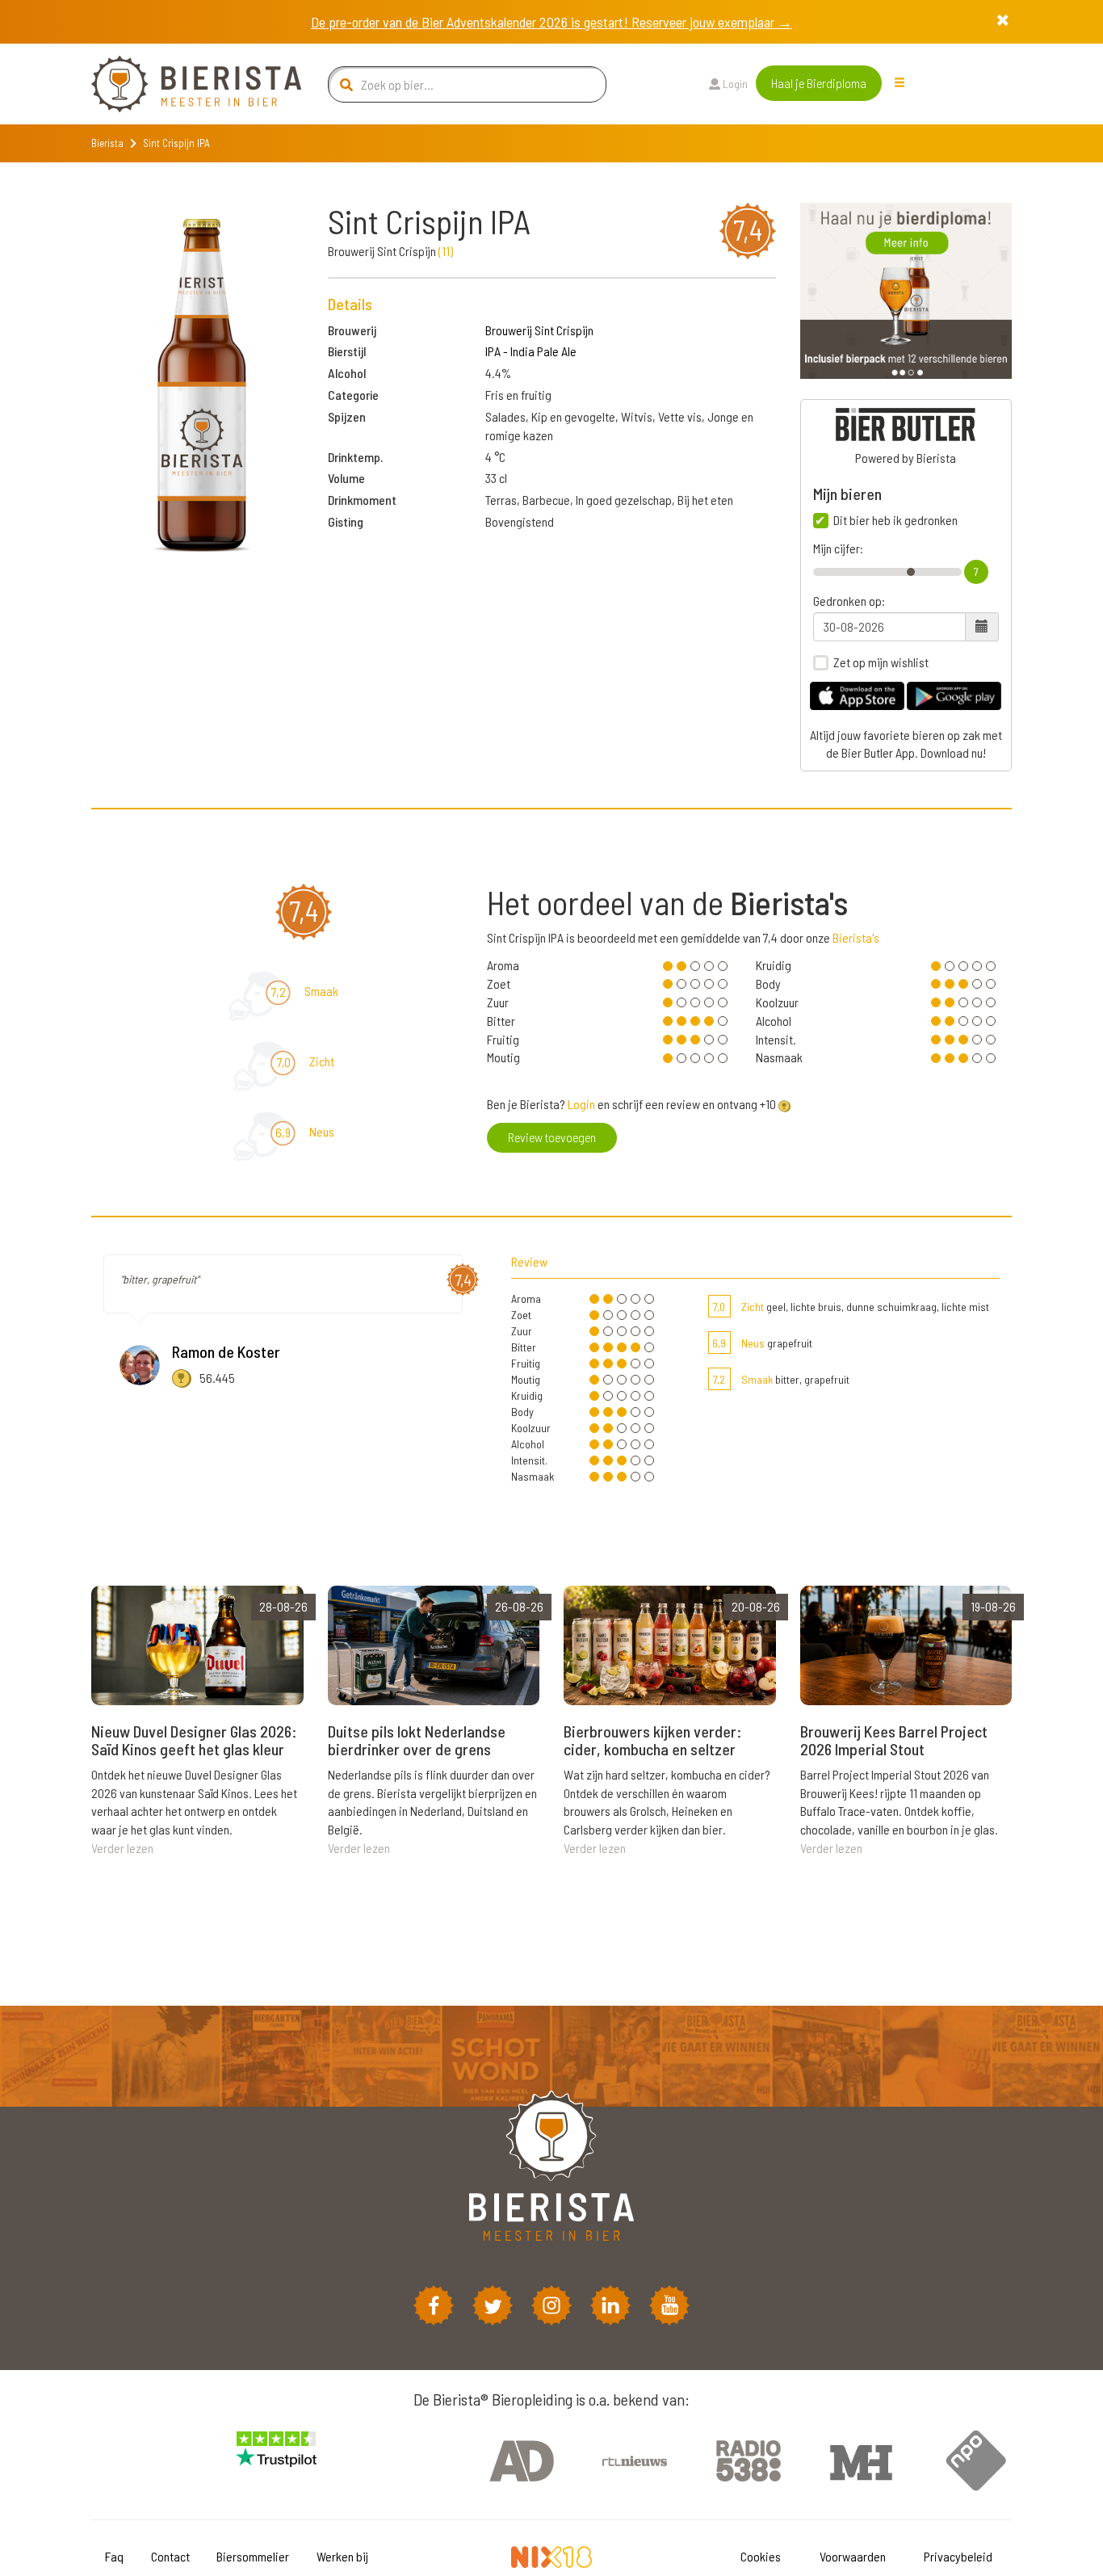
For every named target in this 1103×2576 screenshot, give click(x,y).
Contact (170, 2556)
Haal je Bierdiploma (819, 83)
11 (446, 251)
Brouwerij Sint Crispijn (539, 330)
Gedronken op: (849, 601)
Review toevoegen (552, 1137)
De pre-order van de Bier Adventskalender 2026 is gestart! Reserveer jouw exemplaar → (551, 22)
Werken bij (342, 2556)
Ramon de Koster (226, 1351)
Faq (114, 2556)
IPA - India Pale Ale (531, 351)
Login (734, 84)
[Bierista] (184, 84)
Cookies (761, 2556)
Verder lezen (122, 1848)
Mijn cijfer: (838, 548)
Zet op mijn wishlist (881, 662)
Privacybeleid (958, 2556)
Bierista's (856, 937)
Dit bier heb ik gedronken (895, 520)
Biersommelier (253, 2556)
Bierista (107, 143)
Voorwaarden (853, 2556)
